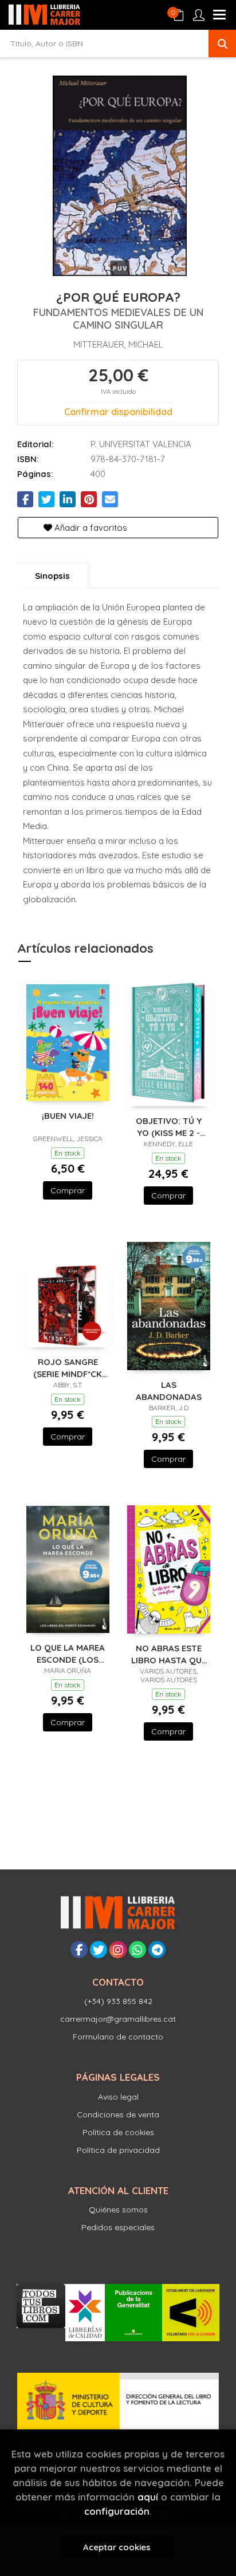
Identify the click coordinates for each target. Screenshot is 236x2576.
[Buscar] (222, 44)
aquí (148, 2497)
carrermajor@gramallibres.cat (118, 2019)
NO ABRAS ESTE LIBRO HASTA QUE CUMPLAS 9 (169, 1654)
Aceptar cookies (117, 2547)
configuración (117, 2511)
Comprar (68, 1190)
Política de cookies (118, 2132)
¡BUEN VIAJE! (68, 1116)
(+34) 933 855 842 (118, 2001)
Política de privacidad (118, 2150)
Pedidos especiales (118, 2227)
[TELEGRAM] (157, 1950)
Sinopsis (52, 576)
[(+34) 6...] (137, 1950)
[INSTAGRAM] (118, 1950)
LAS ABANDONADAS (169, 1390)
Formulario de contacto (118, 2037)
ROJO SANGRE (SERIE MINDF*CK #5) (68, 1368)
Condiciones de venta (118, 2115)
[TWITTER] (99, 1950)
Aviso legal (118, 2097)
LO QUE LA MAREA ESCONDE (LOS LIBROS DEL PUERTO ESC (68, 1653)
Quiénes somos (118, 2210)
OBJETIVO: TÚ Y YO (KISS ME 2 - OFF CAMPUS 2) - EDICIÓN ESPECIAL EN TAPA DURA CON (168, 1127)
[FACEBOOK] (79, 1950)
